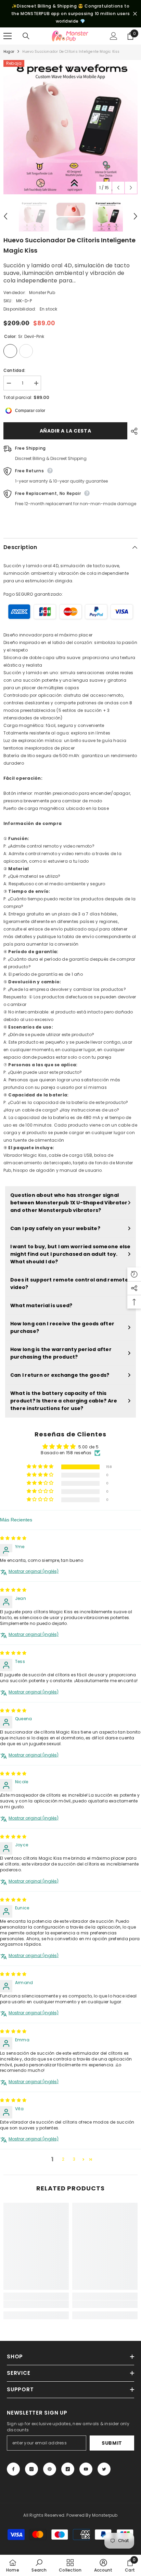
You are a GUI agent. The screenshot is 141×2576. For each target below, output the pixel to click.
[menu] (8, 36)
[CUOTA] (132, 431)
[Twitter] (104, 2469)
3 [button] (74, 2159)
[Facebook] (13, 2469)
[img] (13, 1538)
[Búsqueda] (26, 36)
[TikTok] (68, 2469)
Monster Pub (42, 293)
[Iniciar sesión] (114, 36)
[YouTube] (86, 2469)
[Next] (131, 188)
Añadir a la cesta (66, 431)
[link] (36, 2304)
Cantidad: (14, 370)
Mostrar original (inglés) (34, 1571)
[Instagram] (31, 2469)
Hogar (9, 52)
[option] (70, 127)
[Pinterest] (50, 2469)
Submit (112, 2443)
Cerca (135, 14)
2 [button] (63, 2159)
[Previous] (118, 188)
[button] (41, 1467)
